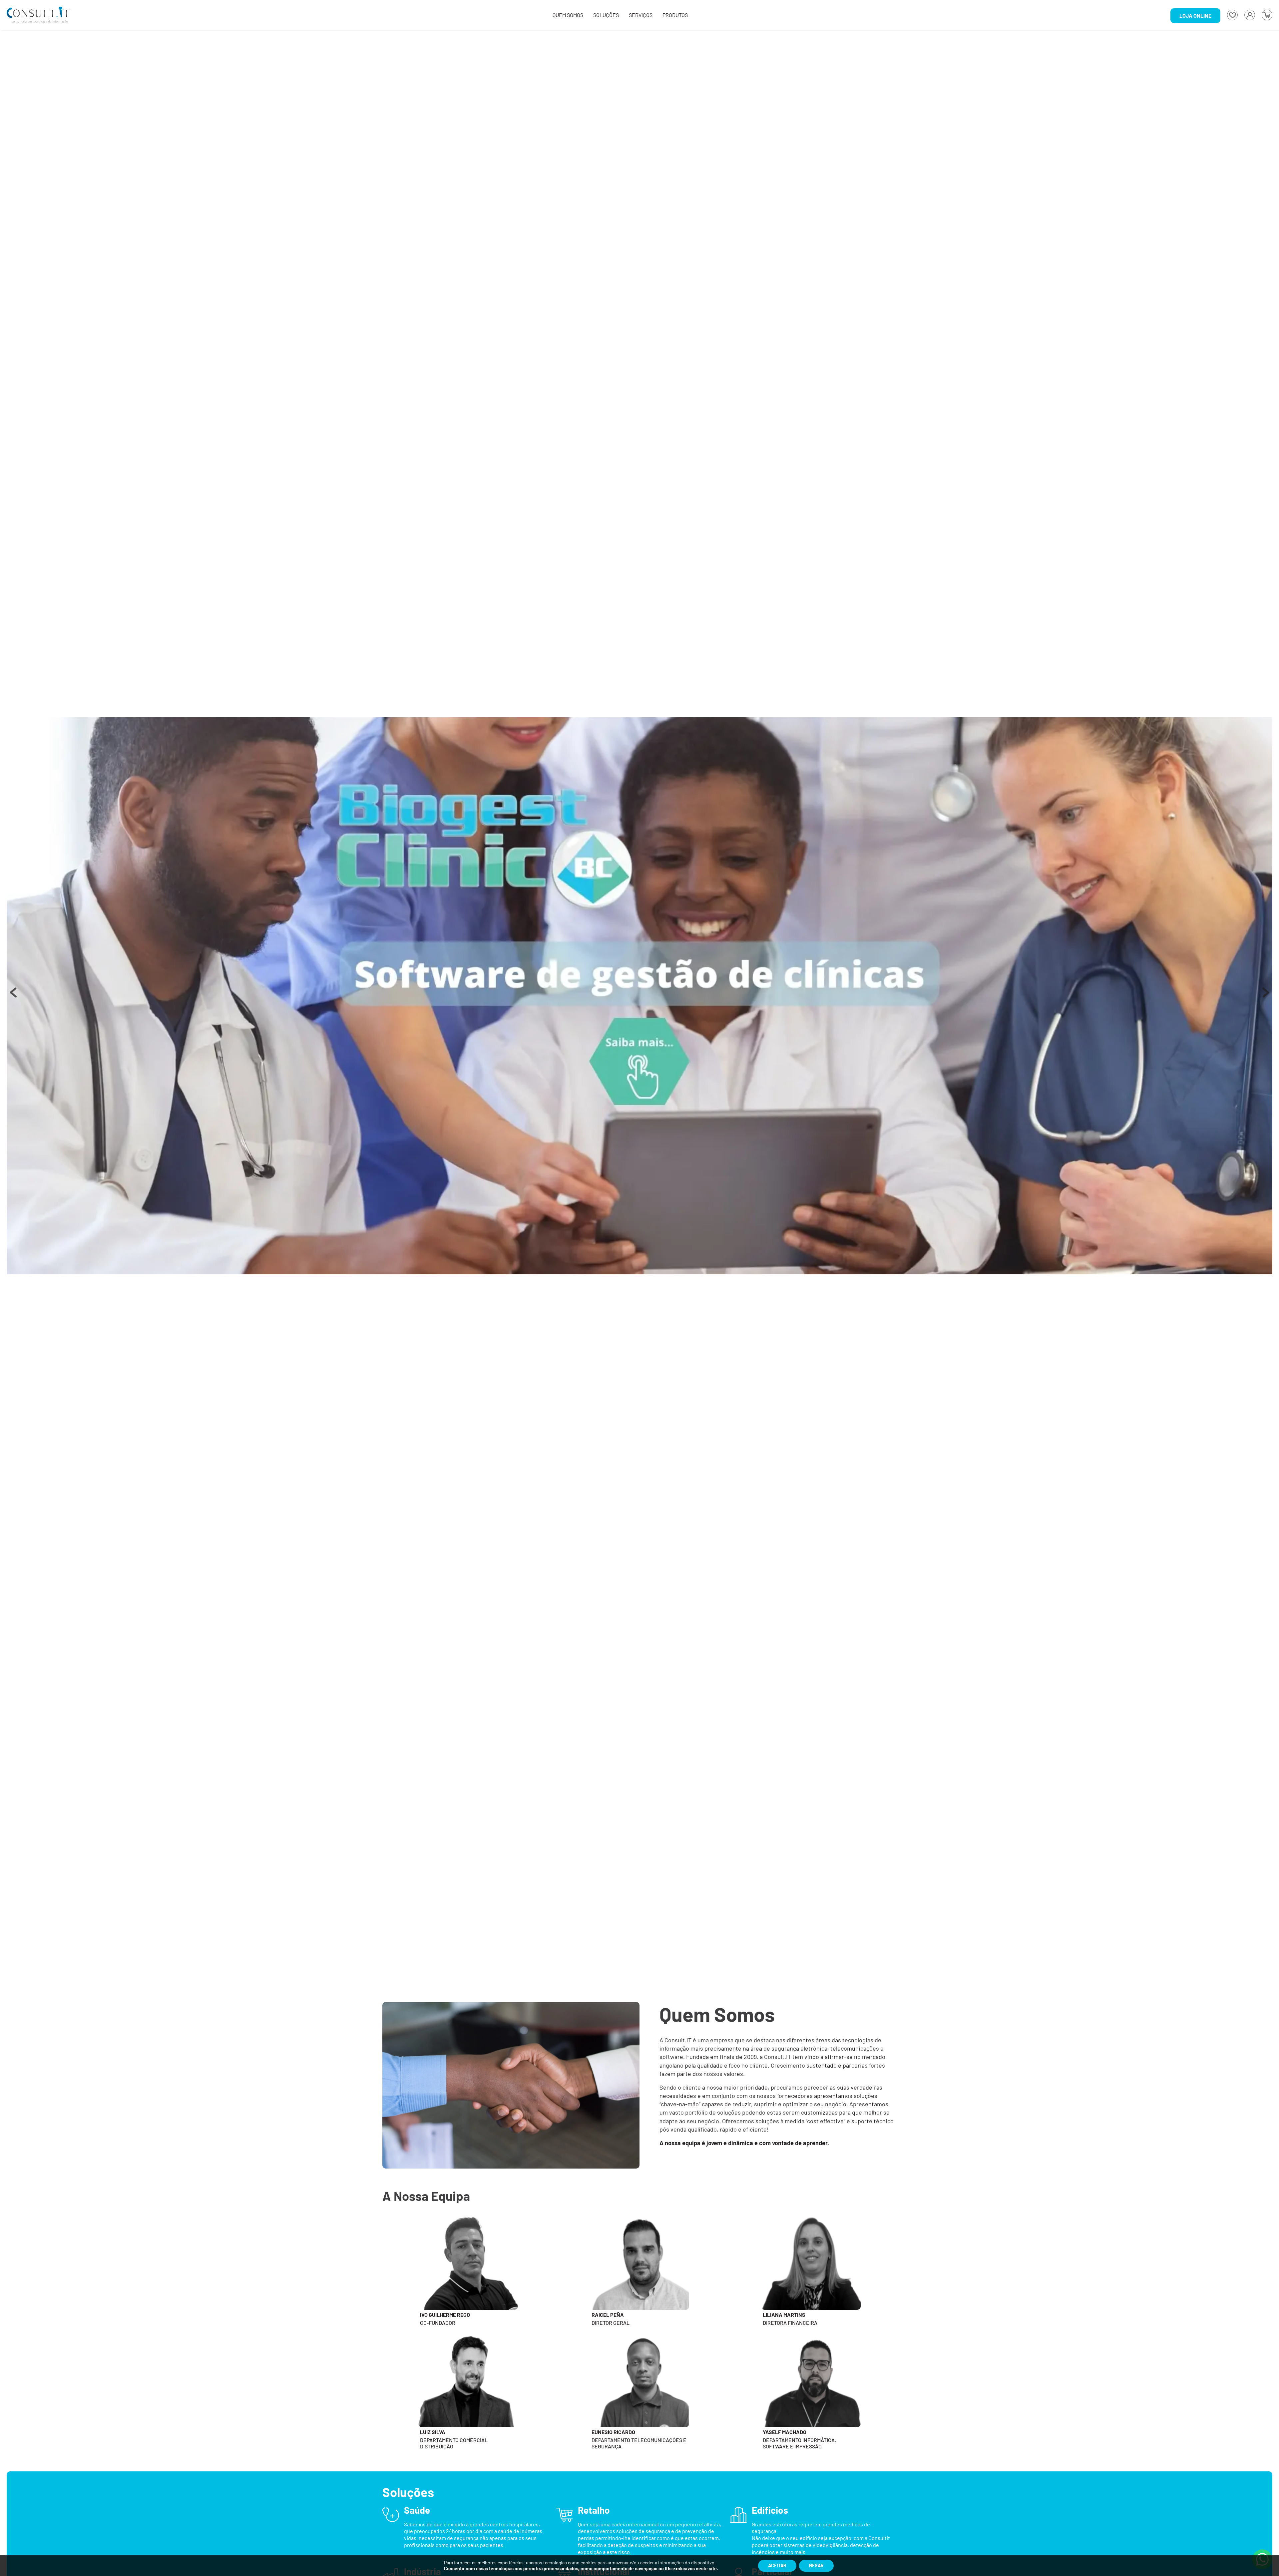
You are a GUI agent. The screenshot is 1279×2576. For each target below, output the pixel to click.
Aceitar (777, 2566)
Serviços (641, 15)
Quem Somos (568, 15)
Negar (816, 2566)
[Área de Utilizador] (1250, 15)
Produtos (675, 15)
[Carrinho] (1267, 15)
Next (1266, 996)
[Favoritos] (1232, 15)
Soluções (606, 15)
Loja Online (1195, 15)
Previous (13, 996)
